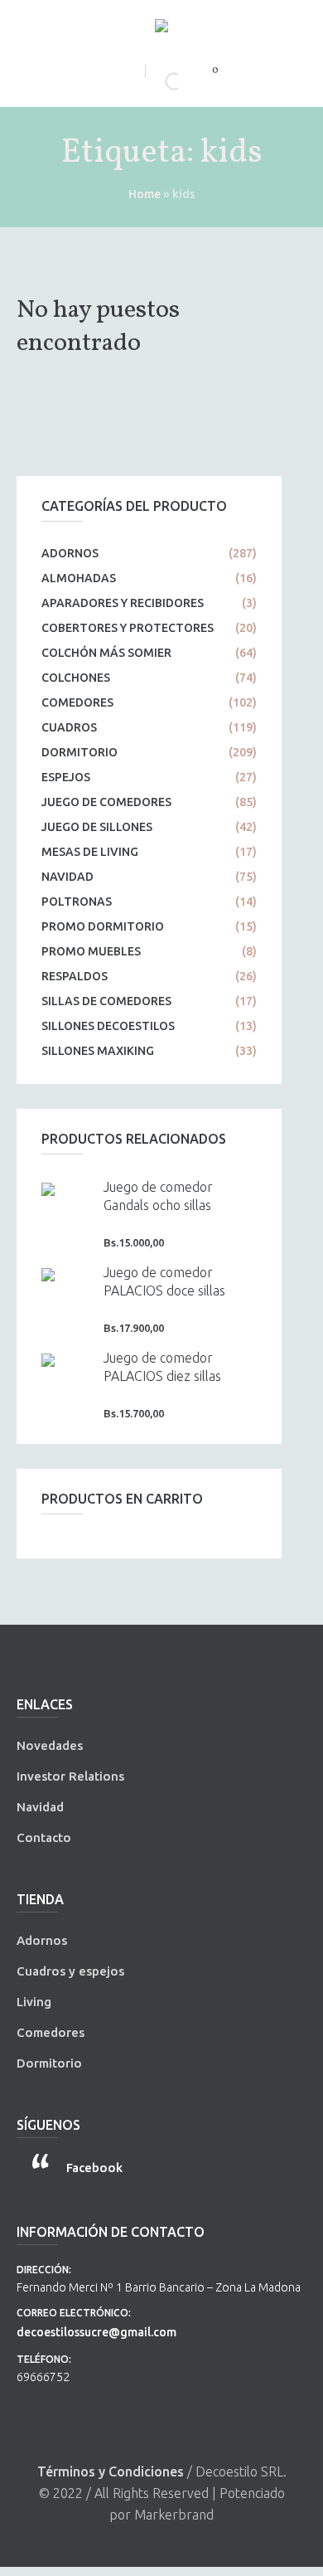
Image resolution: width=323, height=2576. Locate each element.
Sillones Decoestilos (108, 1026)
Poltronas (77, 902)
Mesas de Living (90, 852)
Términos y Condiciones (111, 2472)
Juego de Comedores (106, 802)
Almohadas (79, 578)
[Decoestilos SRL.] (161, 29)
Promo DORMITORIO (103, 926)
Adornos (70, 553)
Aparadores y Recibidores (123, 603)
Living (34, 2002)
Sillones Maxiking (98, 1051)
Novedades (50, 1745)
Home (145, 194)
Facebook (94, 2168)
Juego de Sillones (97, 827)
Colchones (76, 678)
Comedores (77, 702)
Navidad (67, 877)
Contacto (44, 1837)
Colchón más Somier (106, 653)
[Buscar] (160, 81)
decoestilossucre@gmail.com (96, 2332)
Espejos (66, 777)
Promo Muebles (91, 951)
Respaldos (75, 976)
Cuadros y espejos (70, 1971)
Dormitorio (80, 752)
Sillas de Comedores (106, 1001)
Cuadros (69, 727)
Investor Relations (70, 1776)
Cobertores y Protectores (128, 628)
